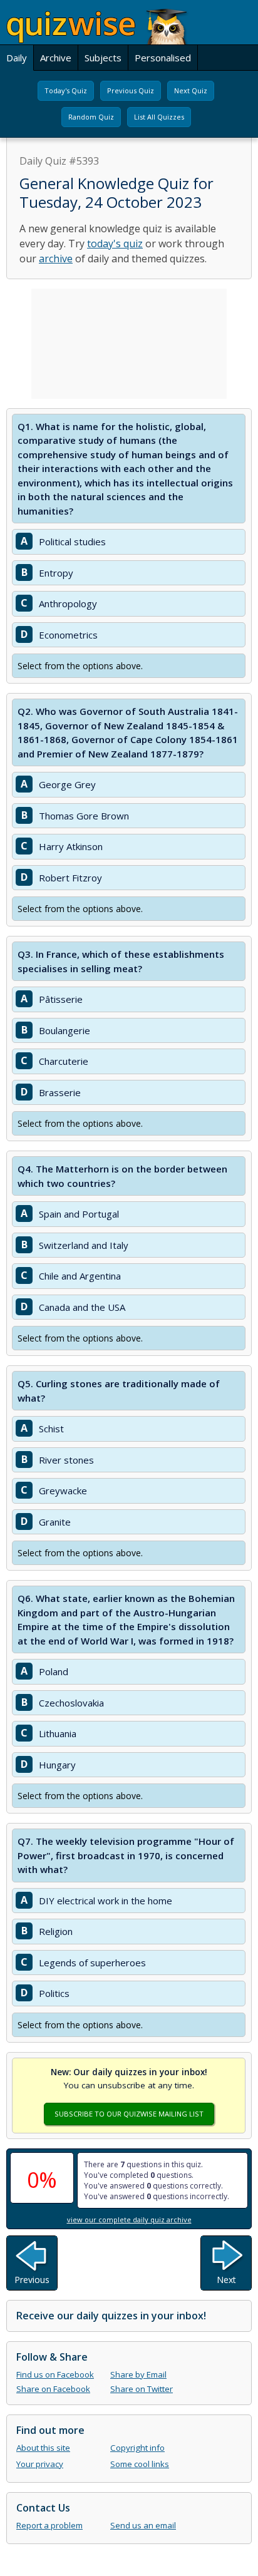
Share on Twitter (142, 2389)
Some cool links (140, 2464)
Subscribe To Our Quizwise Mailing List (129, 2114)
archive (56, 259)
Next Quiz (191, 90)
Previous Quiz (131, 90)
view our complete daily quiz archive (129, 2219)
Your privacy (40, 2464)
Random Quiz (91, 117)
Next (226, 2280)
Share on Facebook (53, 2389)
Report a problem (49, 2525)
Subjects (103, 58)
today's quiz (115, 244)
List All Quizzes (159, 117)
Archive (56, 58)
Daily (17, 58)
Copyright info (137, 2448)
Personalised (163, 58)
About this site (43, 2448)
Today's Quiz (66, 90)
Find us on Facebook (55, 2374)
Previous (32, 2280)
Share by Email (138, 2374)
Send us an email (143, 2525)
